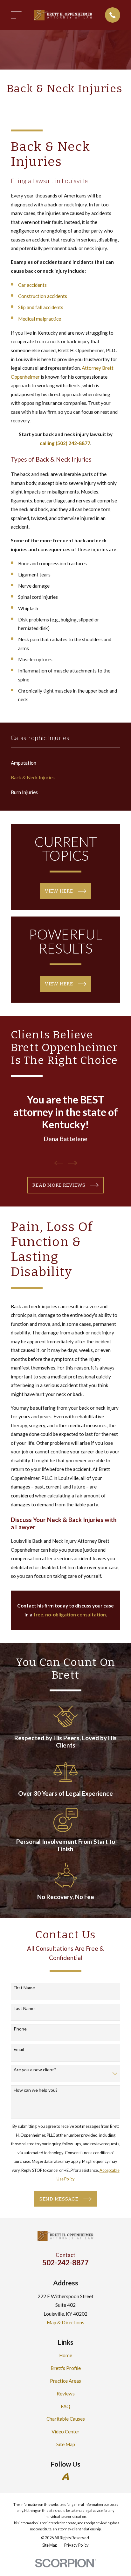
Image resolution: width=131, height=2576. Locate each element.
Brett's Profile (66, 2368)
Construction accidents (43, 296)
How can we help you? (36, 2090)
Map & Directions (65, 2322)
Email (19, 2049)
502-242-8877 (65, 2262)
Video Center (65, 2431)
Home (66, 2355)
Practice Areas (65, 2381)
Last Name (24, 2008)
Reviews (66, 2394)
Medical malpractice (40, 319)
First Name (24, 1988)
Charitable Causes (66, 2419)
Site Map (66, 2444)
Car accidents (32, 285)
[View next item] (72, 1163)
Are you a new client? (35, 2070)
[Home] (63, 15)
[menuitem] (65, 763)
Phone (20, 2029)
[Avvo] (65, 2476)
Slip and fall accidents (41, 307)
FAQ (65, 2406)
